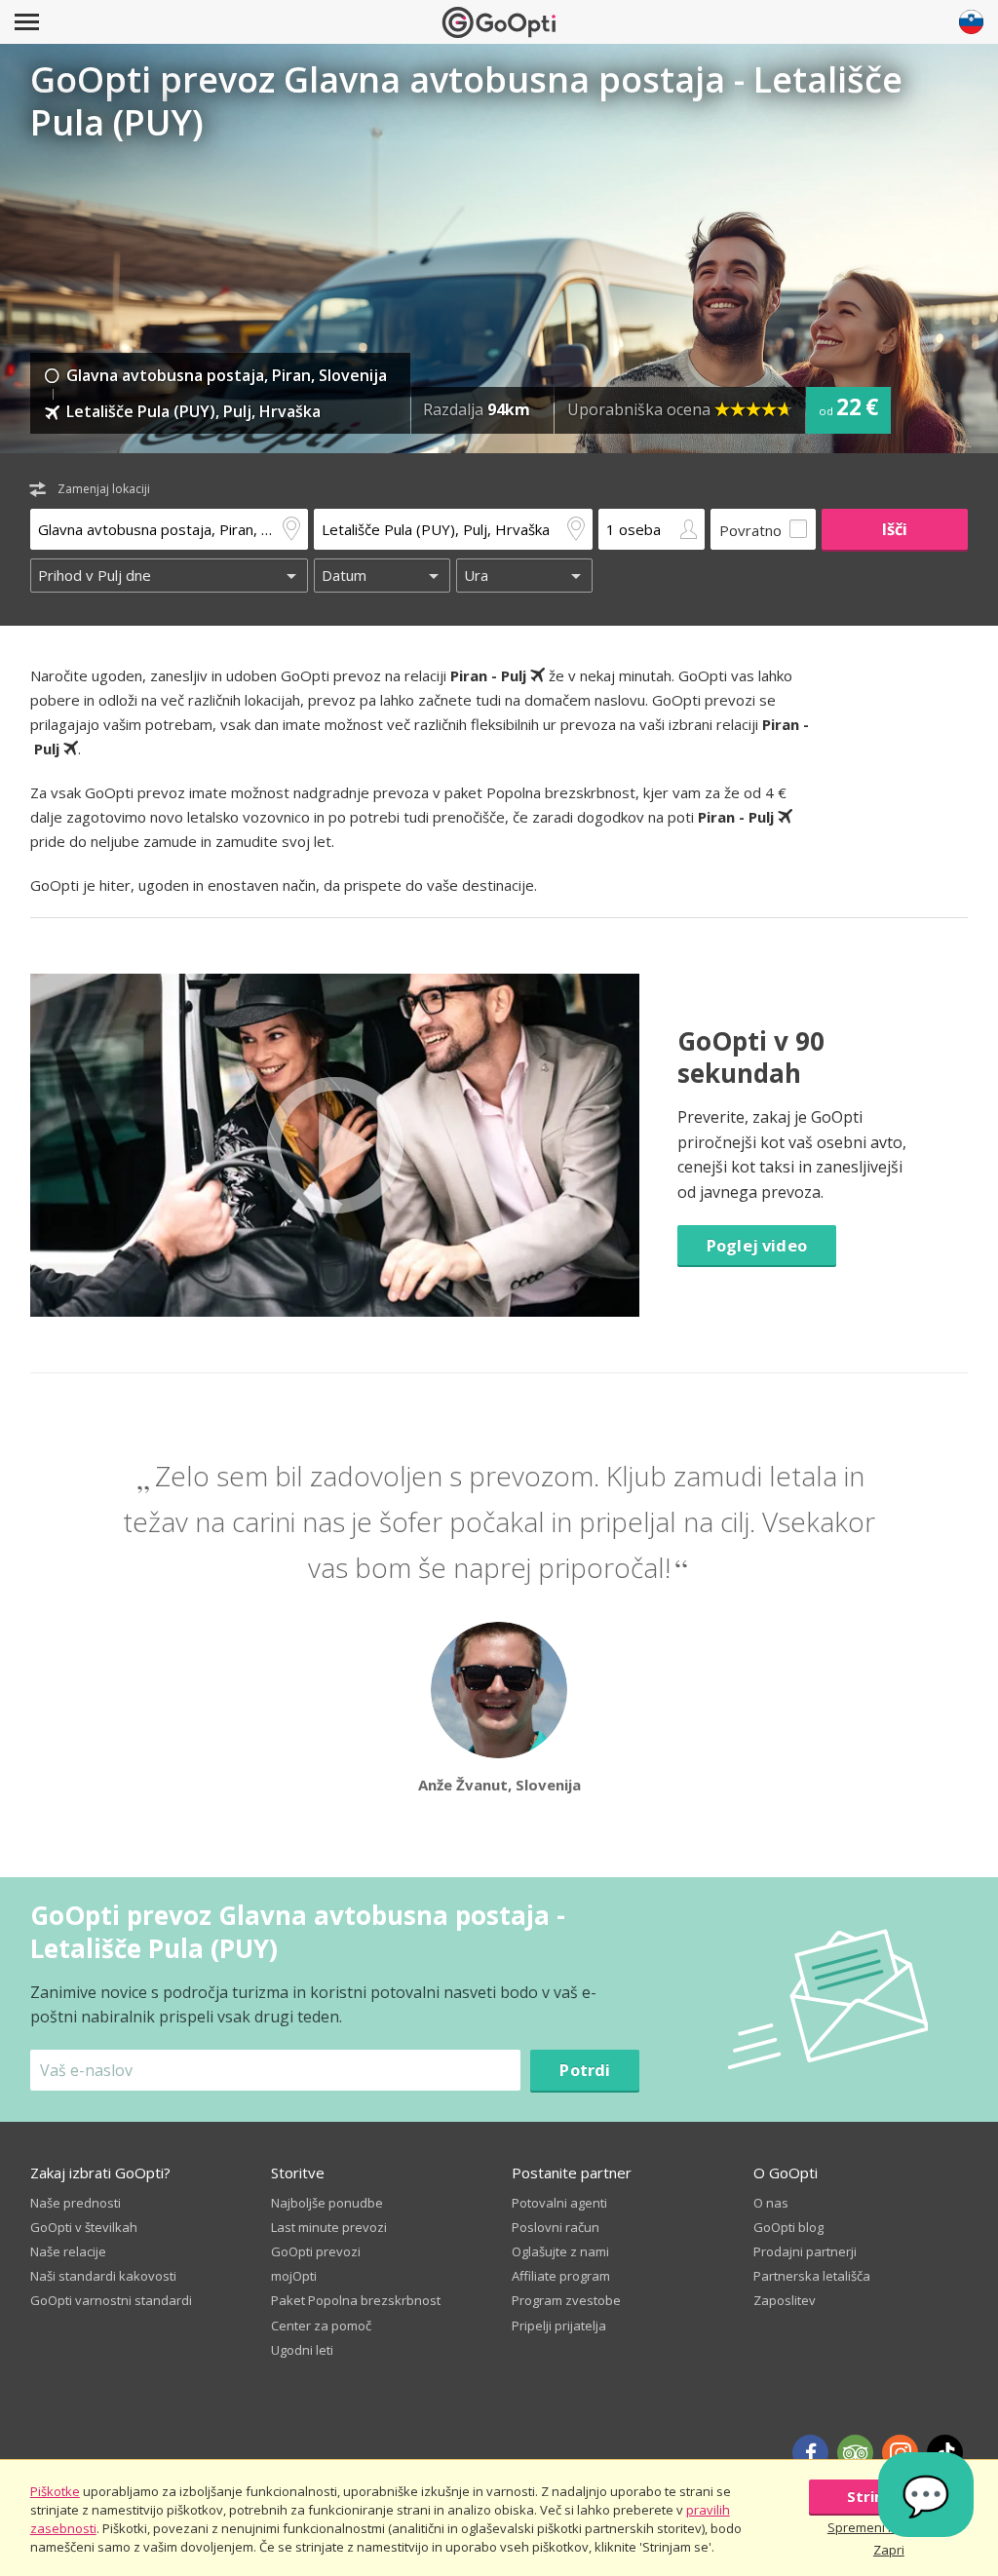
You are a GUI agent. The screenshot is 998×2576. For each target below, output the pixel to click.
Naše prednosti (76, 2203)
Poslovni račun (556, 2227)
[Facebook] (810, 2453)
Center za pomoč (321, 2326)
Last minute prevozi (329, 2227)
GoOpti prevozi (316, 2251)
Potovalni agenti (559, 2203)
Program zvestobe (566, 2300)
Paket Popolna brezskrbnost (356, 2300)
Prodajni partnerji (805, 2251)
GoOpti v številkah (84, 2227)
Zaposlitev (785, 2300)
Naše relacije (68, 2251)
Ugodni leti (302, 2350)
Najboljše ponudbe (327, 2203)
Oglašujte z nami (560, 2251)
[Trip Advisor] (855, 2453)
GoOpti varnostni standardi (111, 2300)
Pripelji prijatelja (559, 2326)
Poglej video (757, 1245)
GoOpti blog (788, 2227)
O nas (771, 2203)
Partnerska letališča (812, 2276)
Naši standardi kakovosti (103, 2276)
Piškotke (55, 2491)
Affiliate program (561, 2276)
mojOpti (294, 2276)
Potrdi (585, 2070)
